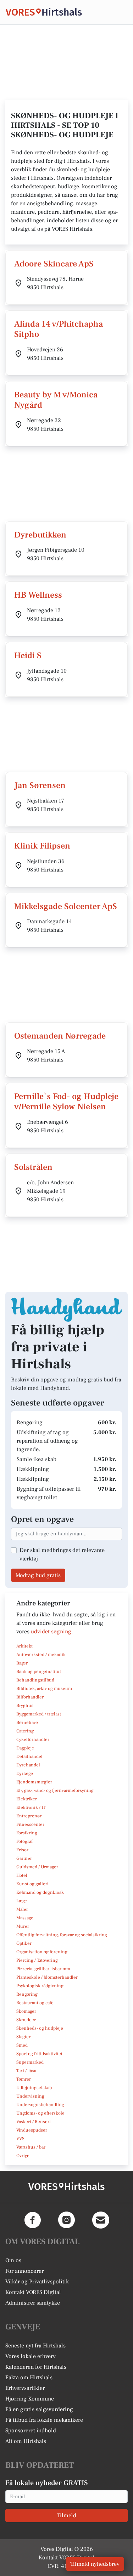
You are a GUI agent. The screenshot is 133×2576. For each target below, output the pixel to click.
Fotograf (24, 1841)
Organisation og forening (42, 1952)
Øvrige (23, 2156)
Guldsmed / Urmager (37, 1867)
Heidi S (28, 655)
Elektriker (27, 1799)
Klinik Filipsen (42, 846)
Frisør (22, 1850)
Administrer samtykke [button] (33, 2303)
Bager (22, 1663)
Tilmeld (67, 2515)
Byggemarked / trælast (39, 1714)
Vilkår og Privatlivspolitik (37, 2282)
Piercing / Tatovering (37, 1960)
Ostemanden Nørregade (60, 1036)
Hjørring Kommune (30, 2399)
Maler (22, 1909)
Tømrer (24, 2079)
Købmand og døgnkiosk (40, 1892)
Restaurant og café (35, 2003)
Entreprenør (29, 1816)
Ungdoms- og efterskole (40, 2113)
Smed (22, 2045)
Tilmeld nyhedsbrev (95, 2564)
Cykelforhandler (33, 1740)
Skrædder (26, 2020)
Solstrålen (33, 1167)
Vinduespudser (32, 2130)
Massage (25, 1918)
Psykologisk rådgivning (40, 1986)
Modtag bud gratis (38, 1575)
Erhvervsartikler (25, 2388)
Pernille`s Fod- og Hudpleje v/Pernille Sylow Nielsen (66, 1102)
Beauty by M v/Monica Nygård (56, 400)
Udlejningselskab (34, 2088)
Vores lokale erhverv (31, 2356)
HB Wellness (38, 595)
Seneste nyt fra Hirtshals (35, 2346)
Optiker (24, 1943)
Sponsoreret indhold (31, 2431)
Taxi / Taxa (26, 2071)
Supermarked (30, 2062)
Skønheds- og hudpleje (40, 2028)
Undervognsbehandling (40, 2105)
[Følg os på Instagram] (67, 2220)
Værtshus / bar (31, 2147)
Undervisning (30, 2096)
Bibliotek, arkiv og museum (44, 1689)
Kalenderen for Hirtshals (36, 2367)
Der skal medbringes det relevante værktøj (62, 1554)
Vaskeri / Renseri (34, 2122)
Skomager (26, 2011)
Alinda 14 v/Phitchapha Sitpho (59, 329)
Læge (22, 1901)
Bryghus (25, 1706)
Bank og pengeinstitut (39, 1672)
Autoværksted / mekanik (41, 1655)
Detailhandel (29, 1756)
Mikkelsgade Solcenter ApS (66, 906)
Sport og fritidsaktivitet (39, 2054)
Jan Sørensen (40, 785)
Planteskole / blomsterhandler (47, 1977)
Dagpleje (25, 1748)
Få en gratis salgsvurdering (39, 2409)
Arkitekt (24, 1646)
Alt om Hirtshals (26, 2441)
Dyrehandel (28, 1765)
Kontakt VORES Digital (33, 2292)
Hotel (22, 1875)
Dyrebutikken (40, 535)
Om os (13, 2260)
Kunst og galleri (32, 1884)
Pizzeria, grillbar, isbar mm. (44, 1969)
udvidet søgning (51, 1632)
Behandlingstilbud (35, 1680)
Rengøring (27, 1994)
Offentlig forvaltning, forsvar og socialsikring (62, 1935)
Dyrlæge (25, 1773)
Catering (25, 1731)
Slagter (23, 2037)
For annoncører (24, 2271)
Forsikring (27, 1833)
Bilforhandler (30, 1697)
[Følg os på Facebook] (33, 2220)
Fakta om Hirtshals (29, 2377)
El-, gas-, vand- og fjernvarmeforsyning (55, 1790)
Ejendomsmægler (34, 1782)
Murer (23, 1926)
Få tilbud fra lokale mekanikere (44, 2420)
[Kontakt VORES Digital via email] (101, 2220)
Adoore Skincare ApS (54, 264)
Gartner (24, 1858)
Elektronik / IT (31, 1807)
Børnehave (27, 1723)
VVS (20, 2139)
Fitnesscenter (30, 1824)
